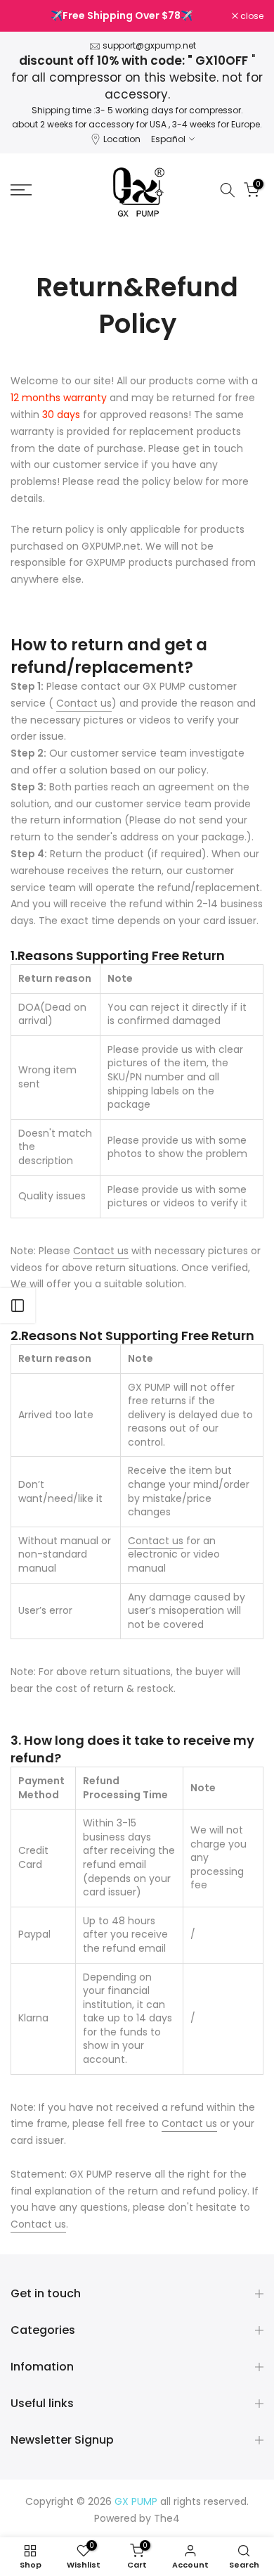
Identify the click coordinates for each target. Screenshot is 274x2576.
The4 (167, 2518)
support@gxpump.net (149, 45)
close (251, 16)
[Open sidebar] (18, 1306)
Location (122, 139)
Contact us (84, 703)
